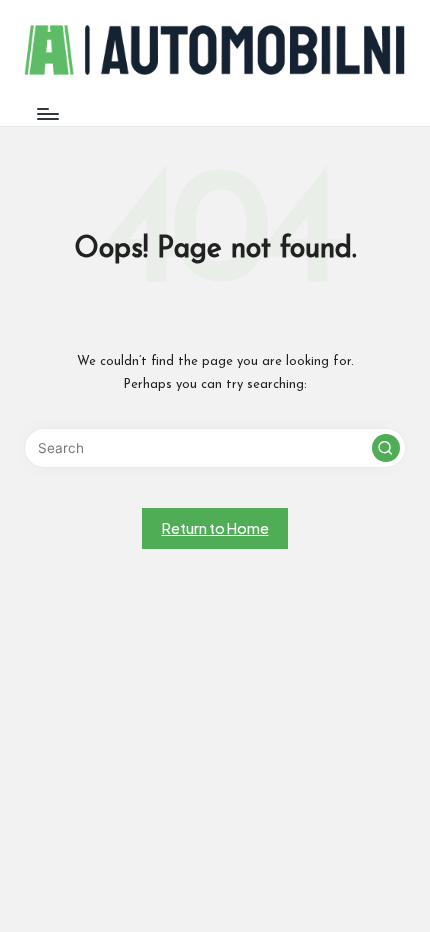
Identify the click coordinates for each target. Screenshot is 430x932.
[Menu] (47, 113)
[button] (386, 448)
